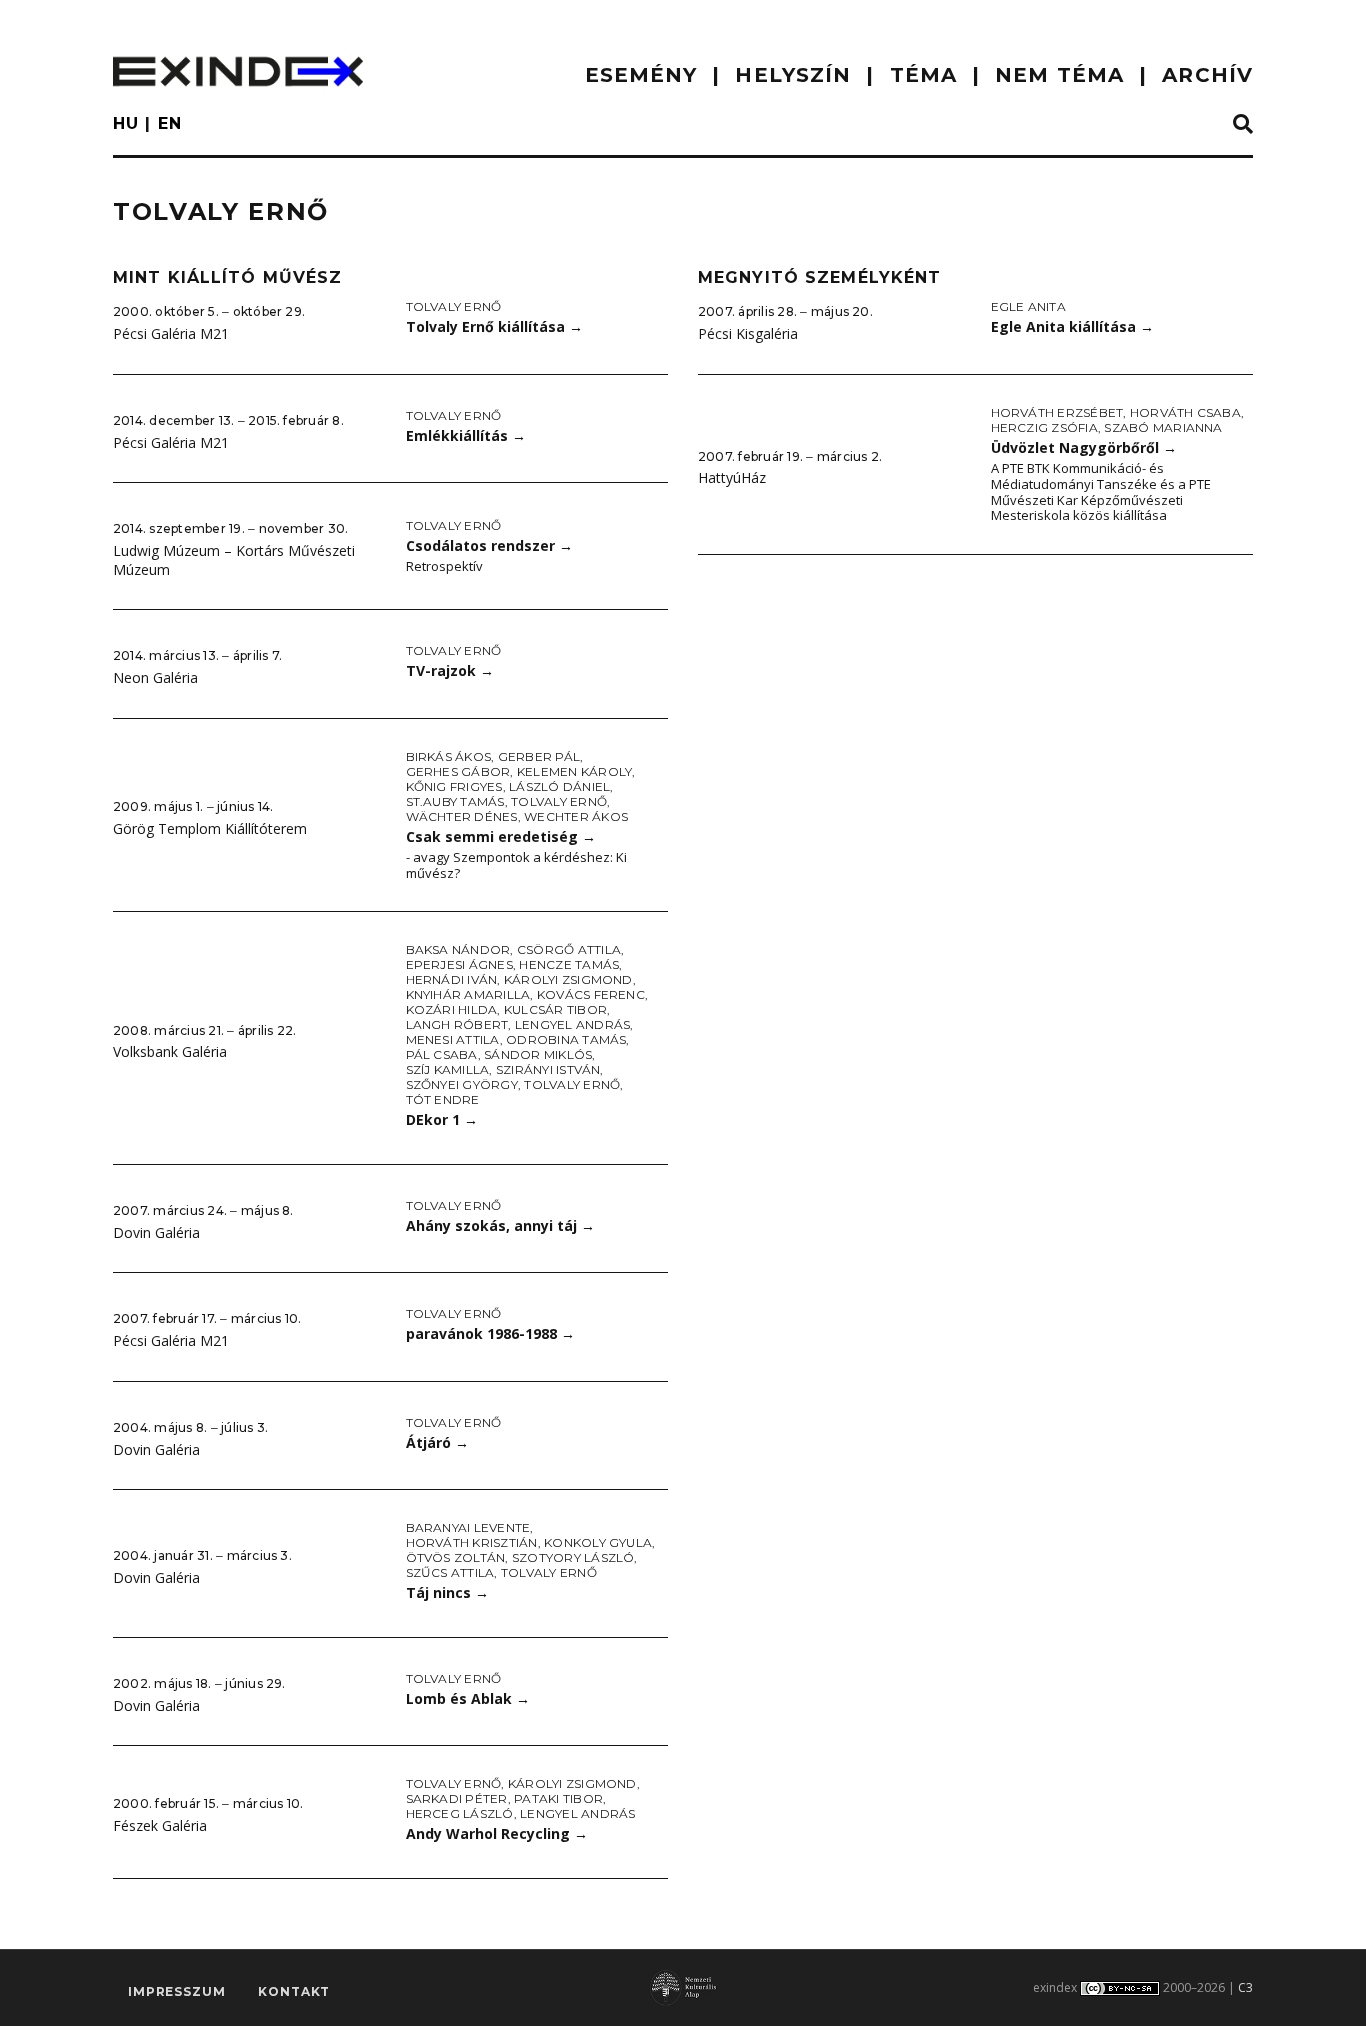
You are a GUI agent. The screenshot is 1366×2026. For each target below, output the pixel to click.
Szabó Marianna (1163, 427)
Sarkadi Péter (457, 1798)
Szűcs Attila (450, 1572)
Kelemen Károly (574, 771)
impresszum (176, 1991)
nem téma (1059, 75)
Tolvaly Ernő (454, 306)
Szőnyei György (462, 1084)
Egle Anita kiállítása (1072, 326)
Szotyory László (573, 1557)
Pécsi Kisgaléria (748, 333)
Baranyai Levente (468, 1527)
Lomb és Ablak (468, 1698)
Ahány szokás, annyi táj (500, 1225)
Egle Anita (1028, 306)
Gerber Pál (539, 756)
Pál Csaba (442, 1054)
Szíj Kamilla (448, 1069)
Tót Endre (443, 1099)
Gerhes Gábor (458, 771)
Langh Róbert (457, 1024)
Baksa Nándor (458, 949)
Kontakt (294, 1991)
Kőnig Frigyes (454, 786)
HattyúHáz (732, 477)
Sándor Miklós (538, 1054)
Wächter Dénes (462, 816)
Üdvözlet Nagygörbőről (1084, 447)
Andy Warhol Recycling (497, 1833)
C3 (1245, 1987)
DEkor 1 (442, 1119)
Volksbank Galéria (170, 1051)
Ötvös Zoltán (456, 1557)
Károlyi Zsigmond (568, 979)
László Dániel (559, 786)
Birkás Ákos (449, 756)
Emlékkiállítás (466, 435)
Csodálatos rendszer (489, 545)
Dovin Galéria (156, 1232)
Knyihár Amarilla (468, 994)
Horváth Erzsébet (1057, 412)
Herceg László (460, 1813)
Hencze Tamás (569, 964)
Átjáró (437, 1442)
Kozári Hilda (452, 1009)
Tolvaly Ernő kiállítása (494, 326)
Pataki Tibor (558, 1798)
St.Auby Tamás (455, 801)
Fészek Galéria (160, 1825)
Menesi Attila (453, 1039)
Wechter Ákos (576, 816)
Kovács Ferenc (591, 994)
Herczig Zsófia (1044, 427)
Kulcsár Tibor (555, 1009)
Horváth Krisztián (472, 1542)
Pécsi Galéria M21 (171, 333)
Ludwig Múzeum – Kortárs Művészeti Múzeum (234, 560)
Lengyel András (572, 1024)
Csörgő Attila (569, 949)
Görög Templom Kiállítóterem (210, 828)
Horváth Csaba (1185, 412)
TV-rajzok (450, 670)
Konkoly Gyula (598, 1542)
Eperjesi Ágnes (459, 964)
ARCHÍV (1207, 75)
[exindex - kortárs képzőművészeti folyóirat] (238, 71)
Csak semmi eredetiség (501, 836)
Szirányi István (548, 1069)
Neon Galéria (155, 677)
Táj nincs (447, 1592)
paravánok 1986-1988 (490, 1333)
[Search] (1243, 125)
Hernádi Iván (452, 979)
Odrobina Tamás (566, 1039)
